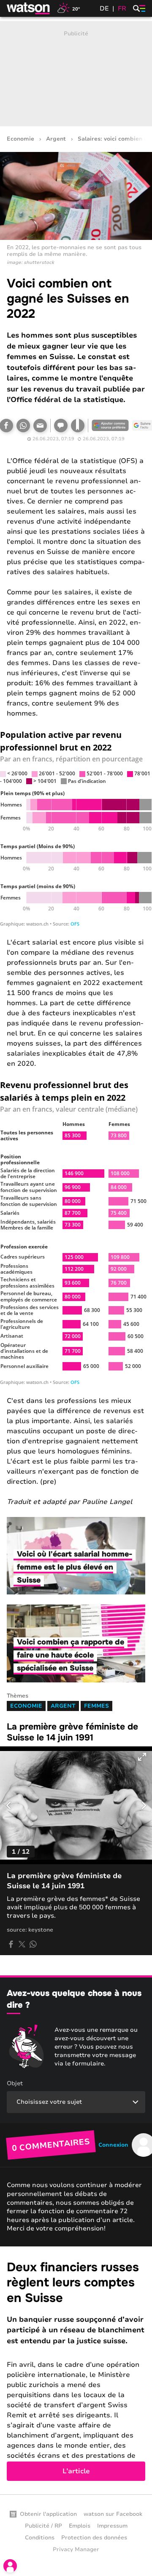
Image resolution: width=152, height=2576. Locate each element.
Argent (56, 139)
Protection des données (94, 2538)
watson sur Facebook (113, 2514)
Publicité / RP (43, 2526)
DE (104, 8)
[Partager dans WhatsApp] (23, 426)
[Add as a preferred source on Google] (110, 426)
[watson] (29, 8)
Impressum (112, 2526)
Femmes (96, 1706)
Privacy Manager (76, 2549)
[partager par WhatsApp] (33, 1944)
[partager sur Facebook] (11, 1944)
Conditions (40, 2538)
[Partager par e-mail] (40, 426)
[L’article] (76, 2370)
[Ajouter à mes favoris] (78, 426)
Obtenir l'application (48, 2514)
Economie (20, 139)
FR (122, 8)
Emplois (80, 2526)
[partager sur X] (22, 1944)
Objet (15, 2083)
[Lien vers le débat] (61, 426)
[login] (10, 2566)
